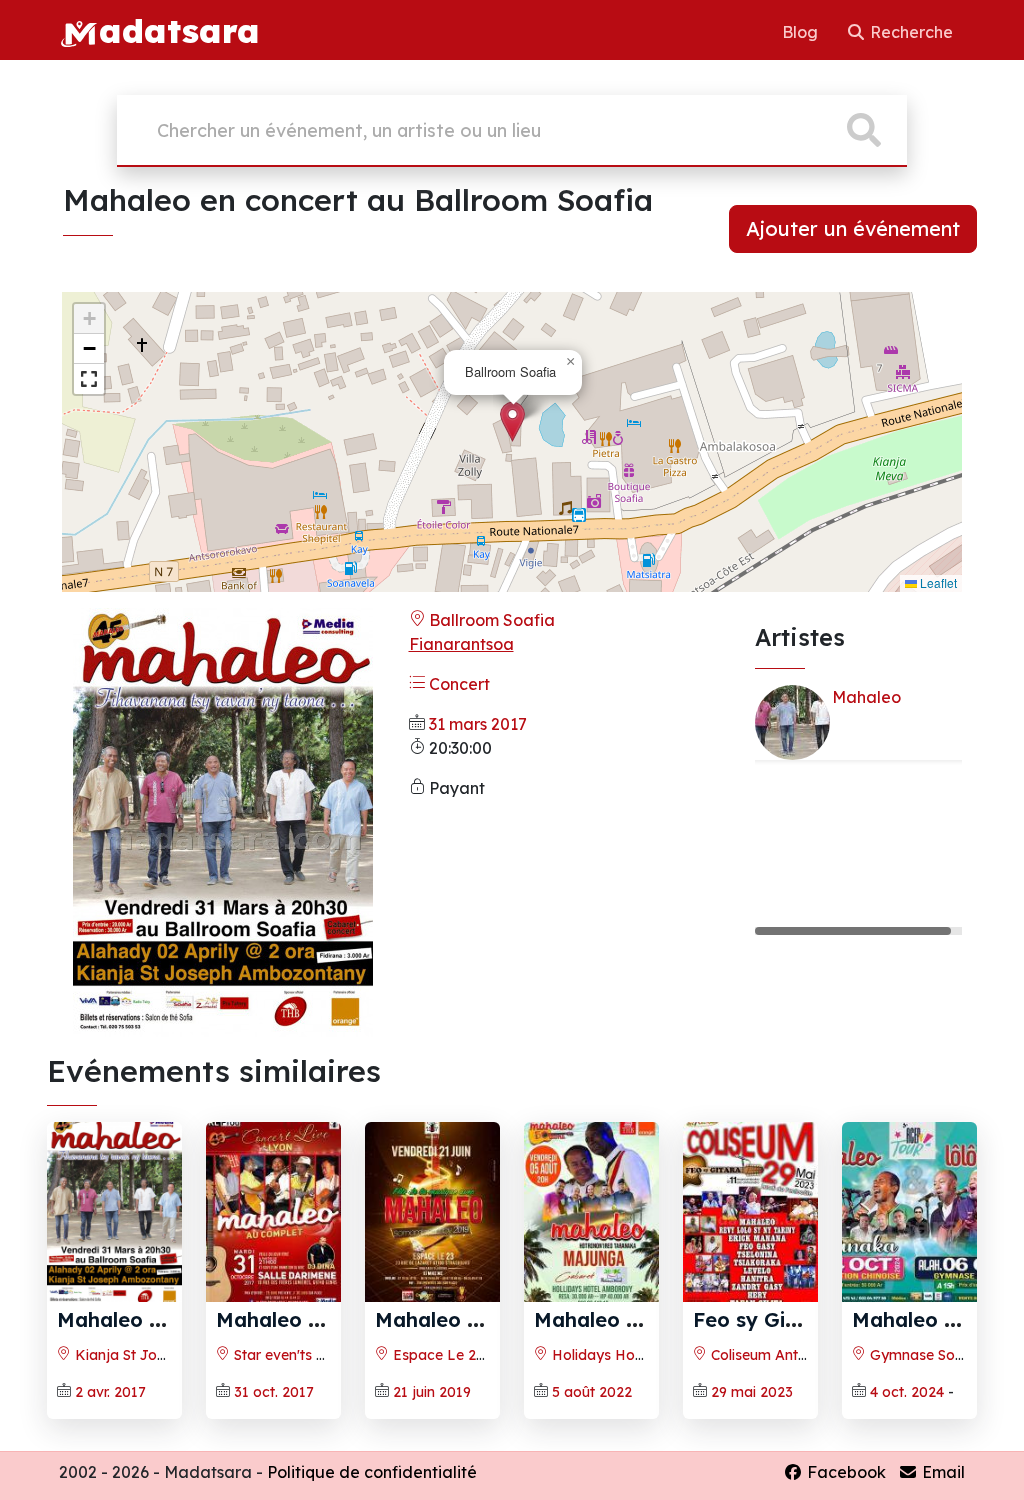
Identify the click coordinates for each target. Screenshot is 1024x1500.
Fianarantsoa (461, 644)
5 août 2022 (592, 1392)
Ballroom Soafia (490, 620)
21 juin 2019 (432, 1392)
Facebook (844, 1472)
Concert (457, 684)
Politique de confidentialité (372, 1472)
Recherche (909, 32)
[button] (512, 421)
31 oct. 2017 (274, 1392)
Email (941, 1472)
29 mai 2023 (752, 1392)
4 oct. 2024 (907, 1392)
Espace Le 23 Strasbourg (475, 1355)
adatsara (179, 30)
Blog (802, 32)
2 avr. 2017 (110, 1392)
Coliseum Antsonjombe (786, 1355)
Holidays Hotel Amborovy (637, 1355)
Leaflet (937, 582)
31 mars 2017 (478, 724)
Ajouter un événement (853, 228)
